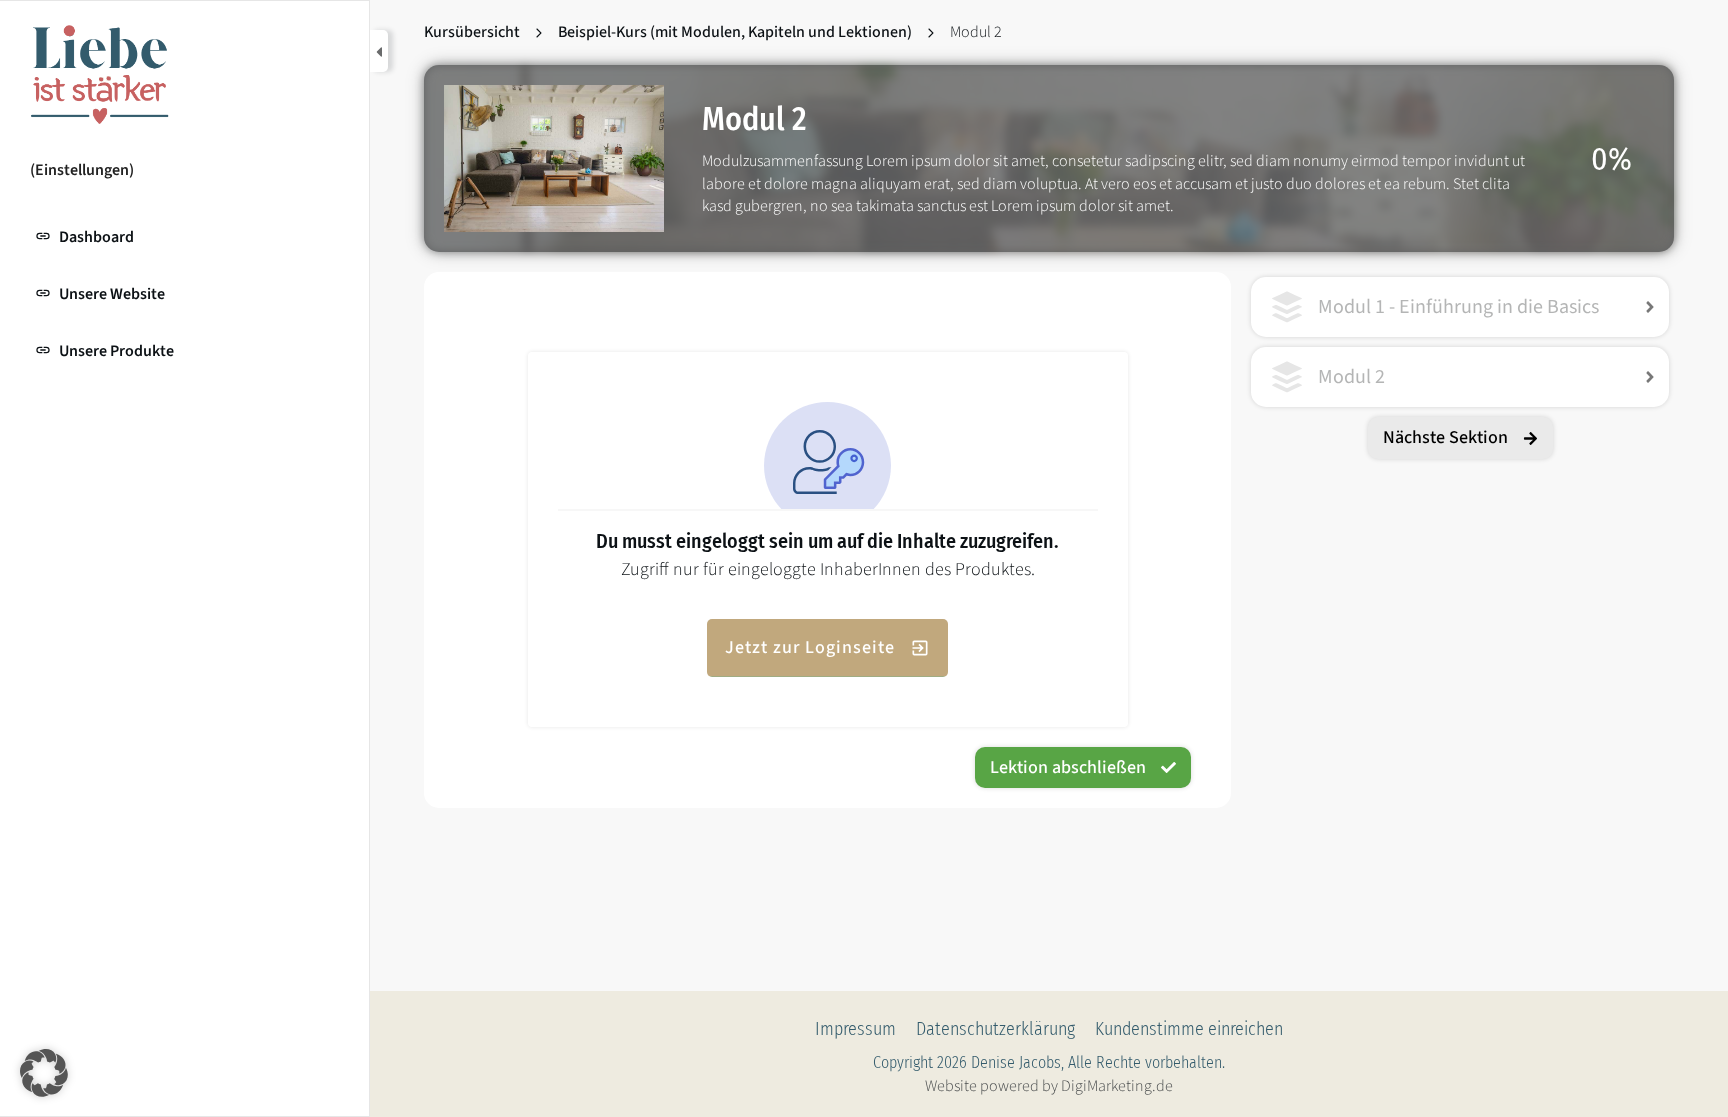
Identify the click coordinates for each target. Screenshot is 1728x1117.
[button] (44, 1073)
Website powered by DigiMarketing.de (1049, 1086)
